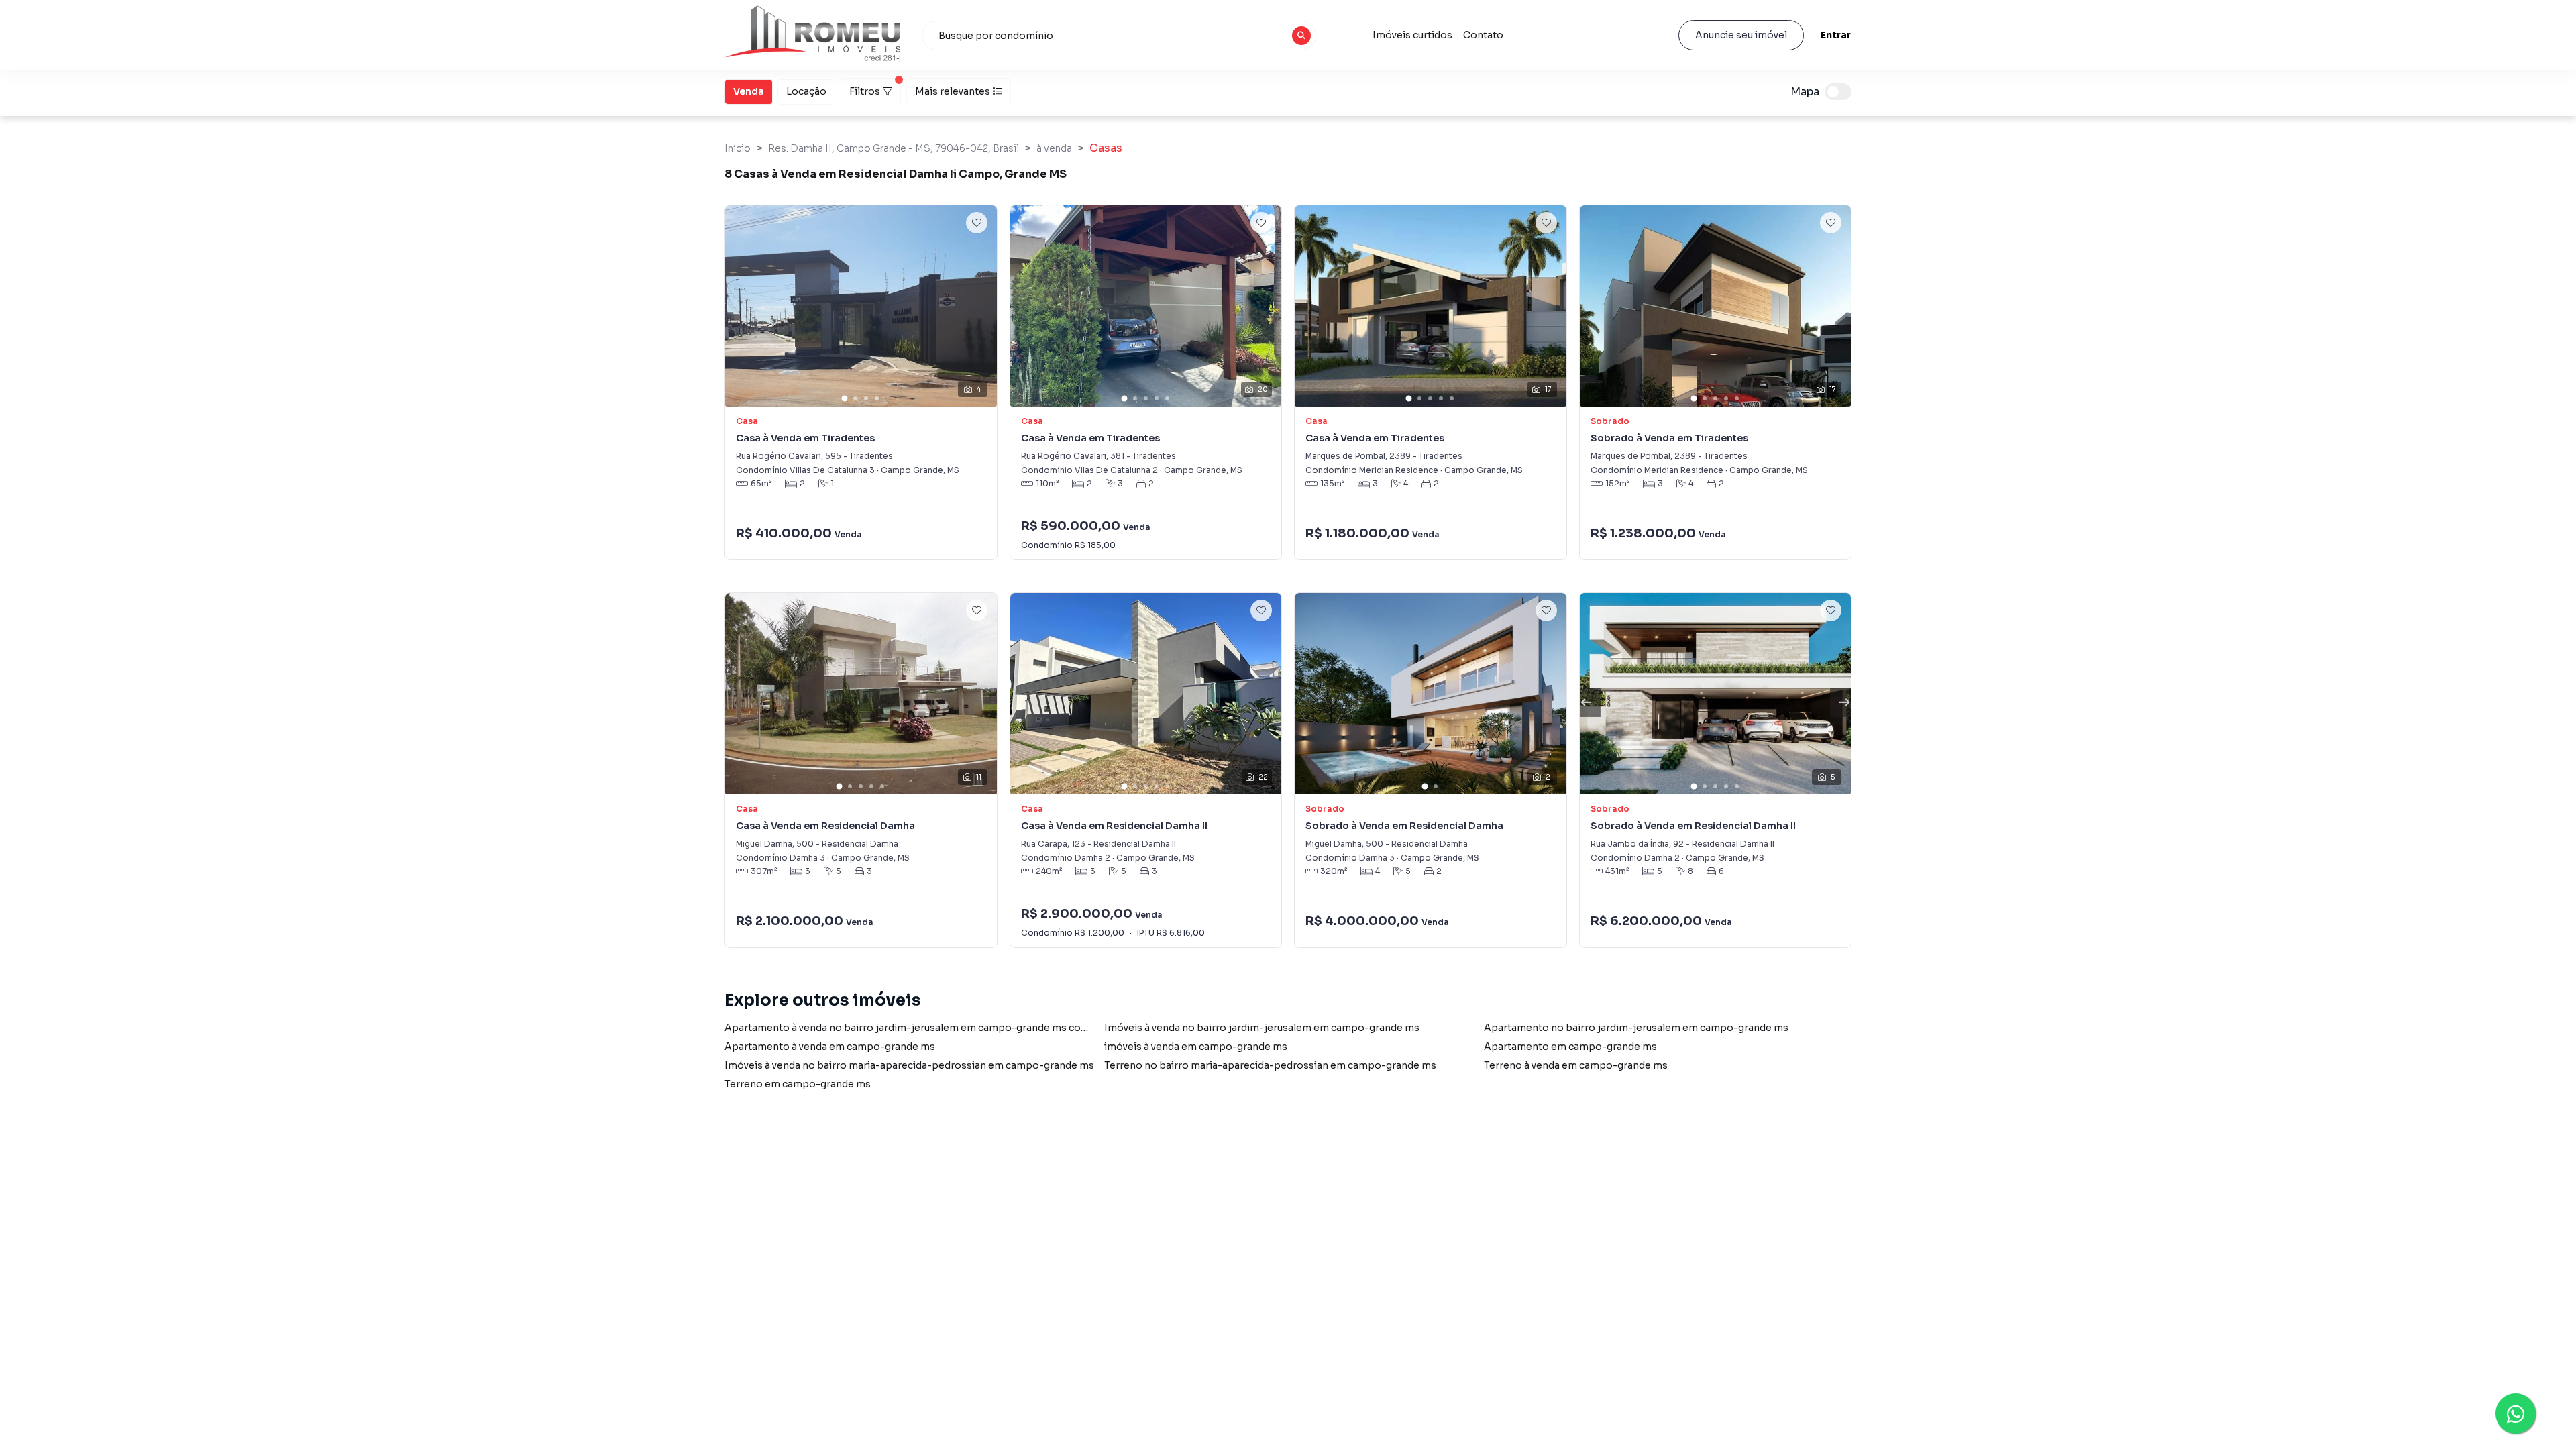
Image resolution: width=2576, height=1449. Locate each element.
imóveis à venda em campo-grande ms (1196, 1046)
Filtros (865, 91)
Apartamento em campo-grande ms (1570, 1046)
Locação (806, 91)
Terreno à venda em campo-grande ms (1576, 1065)
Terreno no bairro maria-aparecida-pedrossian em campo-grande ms (1270, 1065)
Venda (749, 91)
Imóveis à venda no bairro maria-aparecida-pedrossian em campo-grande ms (909, 1065)
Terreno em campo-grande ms (798, 1084)
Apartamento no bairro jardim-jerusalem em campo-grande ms (1636, 1028)
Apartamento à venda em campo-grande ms (830, 1046)
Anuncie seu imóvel (1741, 35)
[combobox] (1119, 36)
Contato (1483, 35)
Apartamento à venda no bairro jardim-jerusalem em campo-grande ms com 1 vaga (922, 1028)
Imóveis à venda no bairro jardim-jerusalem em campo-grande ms (1262, 1028)
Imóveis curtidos (1412, 35)
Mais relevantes (953, 91)
